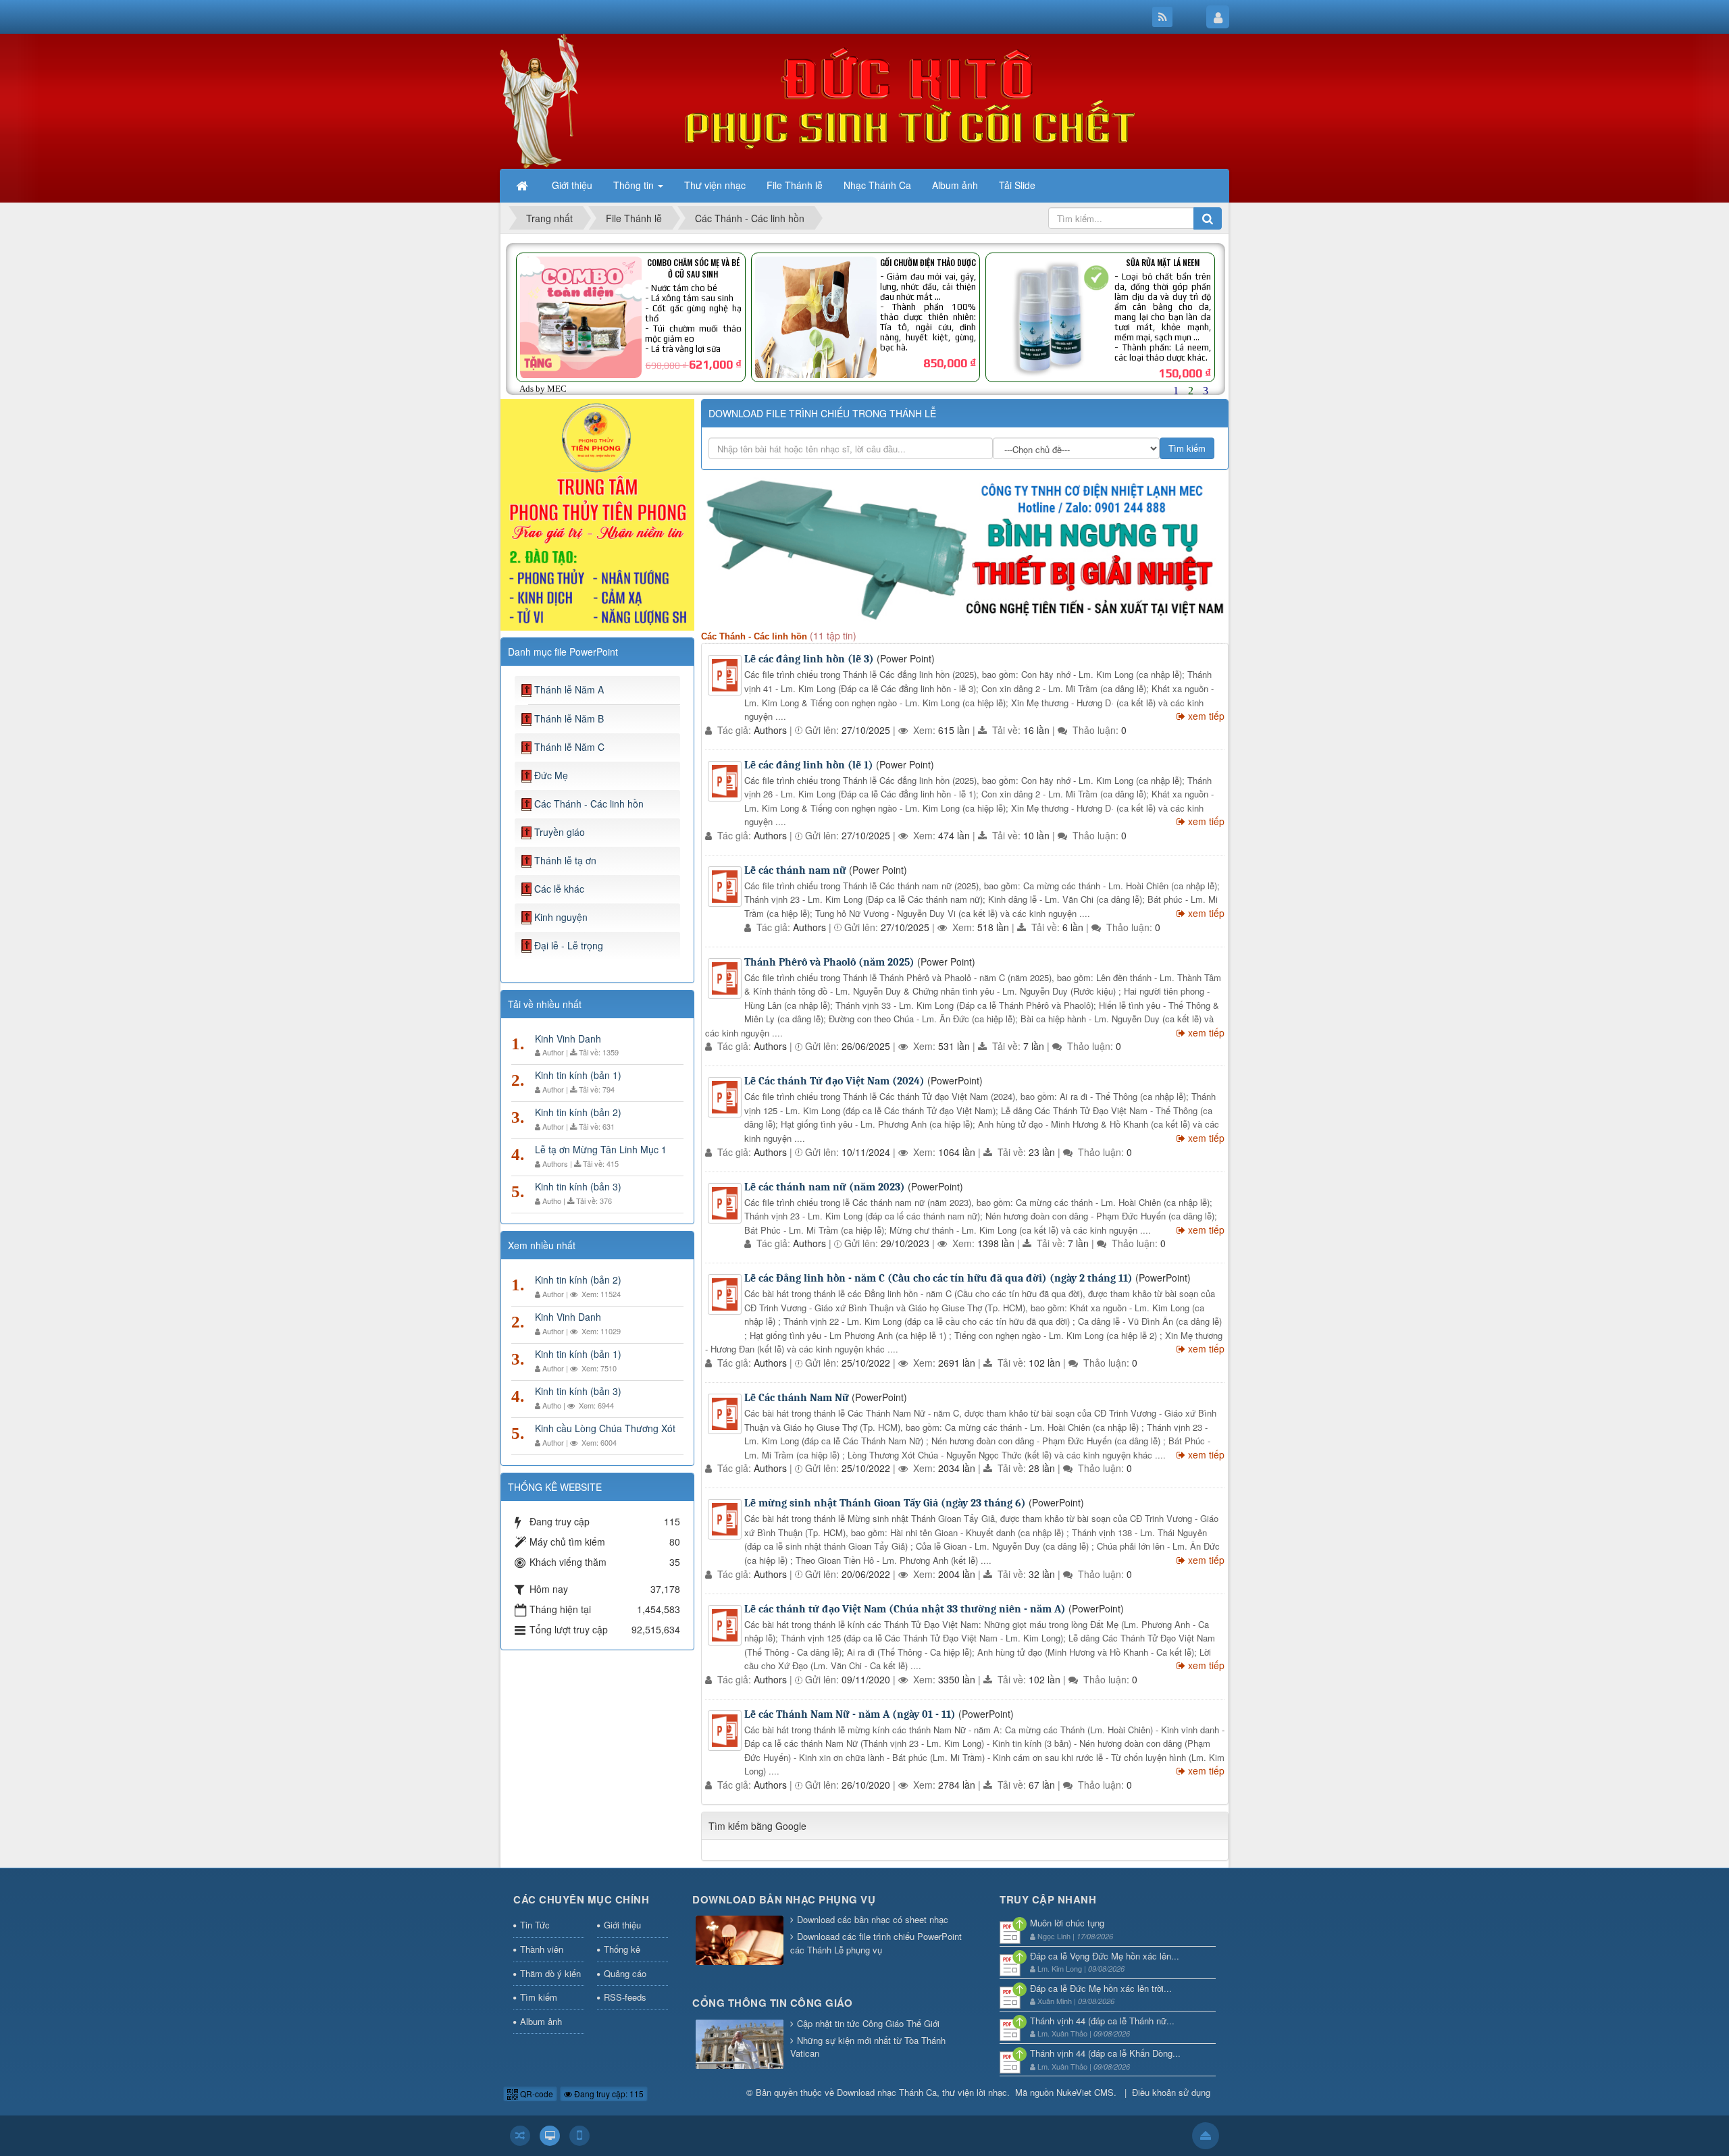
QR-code (536, 2094)
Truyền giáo (560, 832)
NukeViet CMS (1085, 2092)
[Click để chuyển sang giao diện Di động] (579, 2136)
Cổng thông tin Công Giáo (772, 2003)
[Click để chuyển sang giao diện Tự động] (520, 2136)
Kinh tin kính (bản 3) (578, 1186)
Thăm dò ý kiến (550, 1973)
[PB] (597, 513)
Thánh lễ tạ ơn (565, 860)
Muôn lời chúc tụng (1067, 1923)
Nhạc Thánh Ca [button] (877, 185)
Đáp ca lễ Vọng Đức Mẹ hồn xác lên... (1105, 1956)
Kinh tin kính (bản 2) (578, 1112)
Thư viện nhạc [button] (715, 185)
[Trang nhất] (523, 185)
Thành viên (542, 1949)
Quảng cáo (625, 1973)
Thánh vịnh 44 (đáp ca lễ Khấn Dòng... (1105, 2053)
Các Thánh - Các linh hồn (589, 804)
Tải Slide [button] (1017, 185)
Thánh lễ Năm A (569, 689)
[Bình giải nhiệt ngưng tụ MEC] (965, 548)
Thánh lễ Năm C (569, 747)
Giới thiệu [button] (572, 185)
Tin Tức (535, 1925)
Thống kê (622, 1949)
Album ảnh (541, 2021)
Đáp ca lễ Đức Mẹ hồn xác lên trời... (1101, 1988)
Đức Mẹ (551, 775)
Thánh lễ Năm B (569, 718)
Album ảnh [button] (955, 185)
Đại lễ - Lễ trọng (569, 945)
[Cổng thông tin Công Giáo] (740, 2045)
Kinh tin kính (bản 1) (578, 1075)
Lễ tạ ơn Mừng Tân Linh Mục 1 (601, 1149)
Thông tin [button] (635, 185)
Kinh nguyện (561, 917)
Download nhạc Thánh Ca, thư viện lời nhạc (922, 2092)
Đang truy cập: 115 (608, 2094)
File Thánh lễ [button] (795, 185)
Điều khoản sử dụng (1171, 2092)
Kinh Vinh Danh (568, 1038)
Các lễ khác (559, 889)
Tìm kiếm (539, 1997)
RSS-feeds (625, 1997)
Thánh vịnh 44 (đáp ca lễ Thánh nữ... (1102, 2021)
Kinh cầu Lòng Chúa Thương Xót (605, 1428)
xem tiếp (1206, 716)
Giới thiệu (622, 1925)
